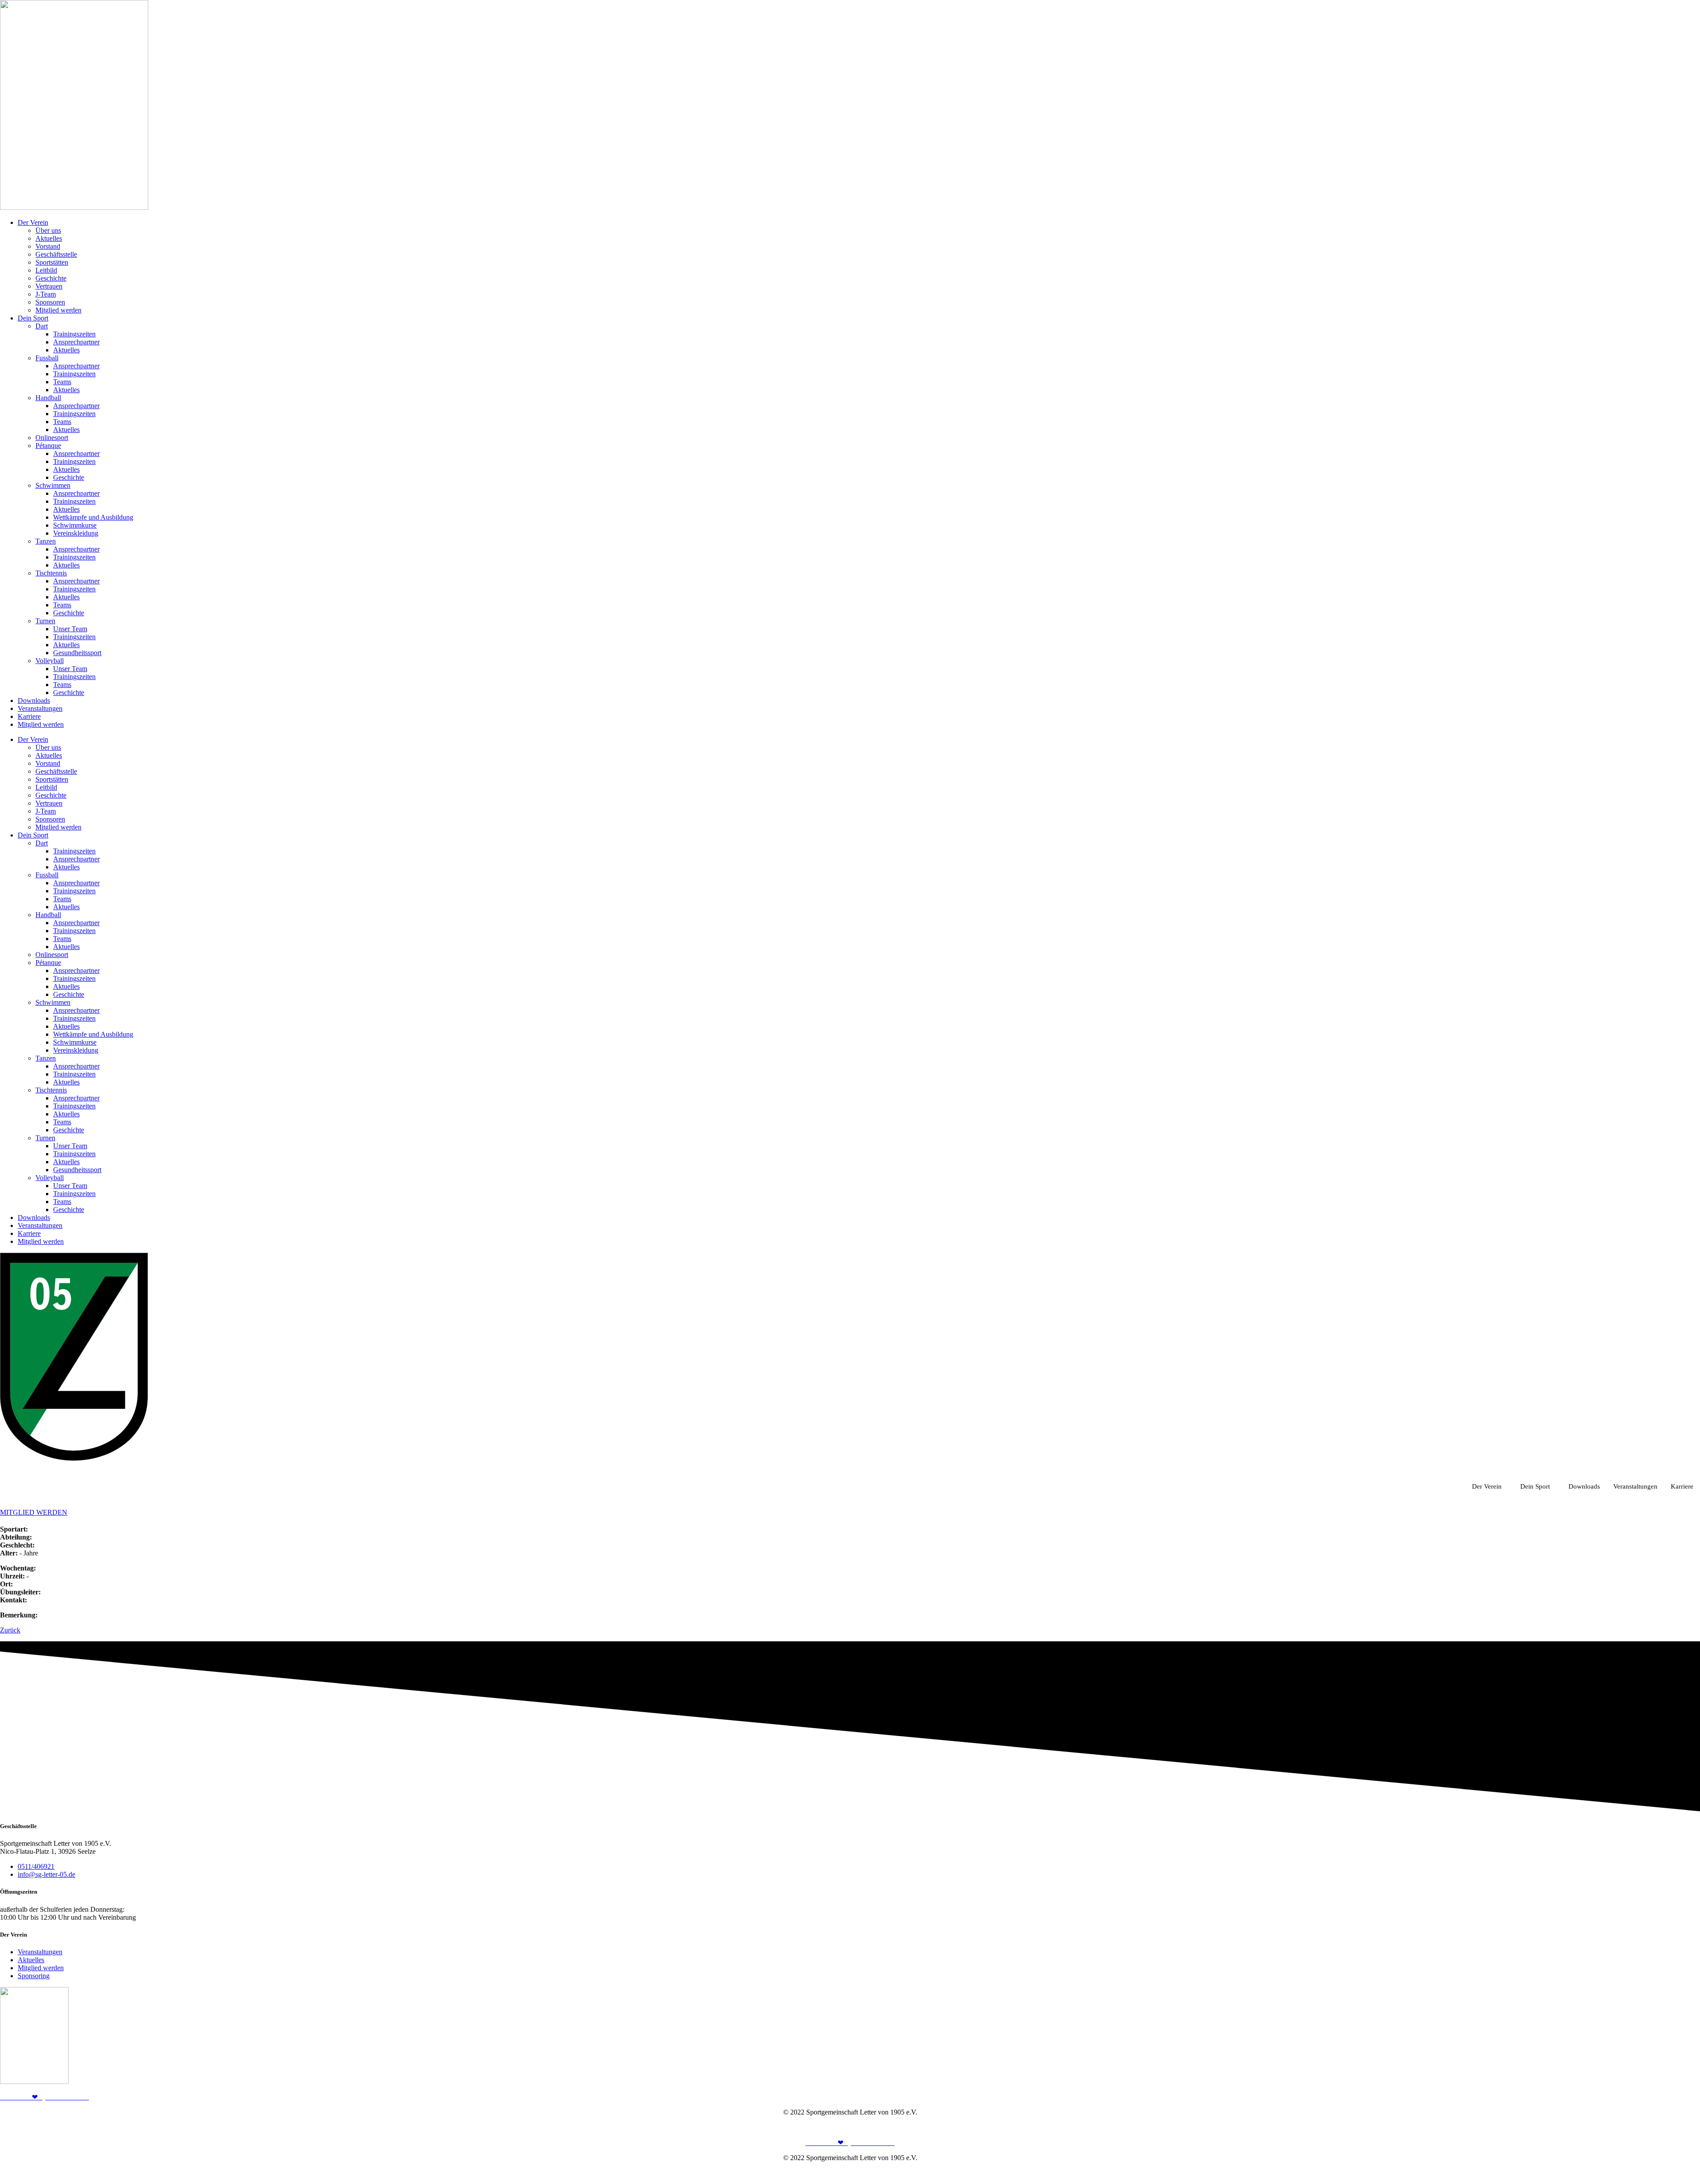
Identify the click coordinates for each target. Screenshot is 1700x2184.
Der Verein (33, 222)
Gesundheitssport (77, 653)
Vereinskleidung (76, 533)
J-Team (46, 294)
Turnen (45, 621)
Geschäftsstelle (56, 254)
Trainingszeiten (74, 334)
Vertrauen (49, 286)
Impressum (1645, 2127)
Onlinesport (52, 438)
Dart (42, 326)
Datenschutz (1683, 2127)
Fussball (47, 358)
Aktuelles (49, 238)
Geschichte (51, 278)
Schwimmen (53, 485)
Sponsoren (50, 302)
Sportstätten (52, 262)
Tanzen (46, 541)
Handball (48, 398)
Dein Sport (33, 318)
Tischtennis (51, 573)
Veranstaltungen (40, 708)
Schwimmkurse (75, 525)
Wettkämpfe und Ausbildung (93, 517)
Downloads (34, 700)
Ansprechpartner (76, 342)
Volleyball (50, 661)
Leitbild (46, 270)
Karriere (29, 716)
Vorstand (48, 246)
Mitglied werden (58, 310)
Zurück (10, 1630)
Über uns (48, 230)
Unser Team (70, 629)
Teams (62, 382)
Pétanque (48, 446)
